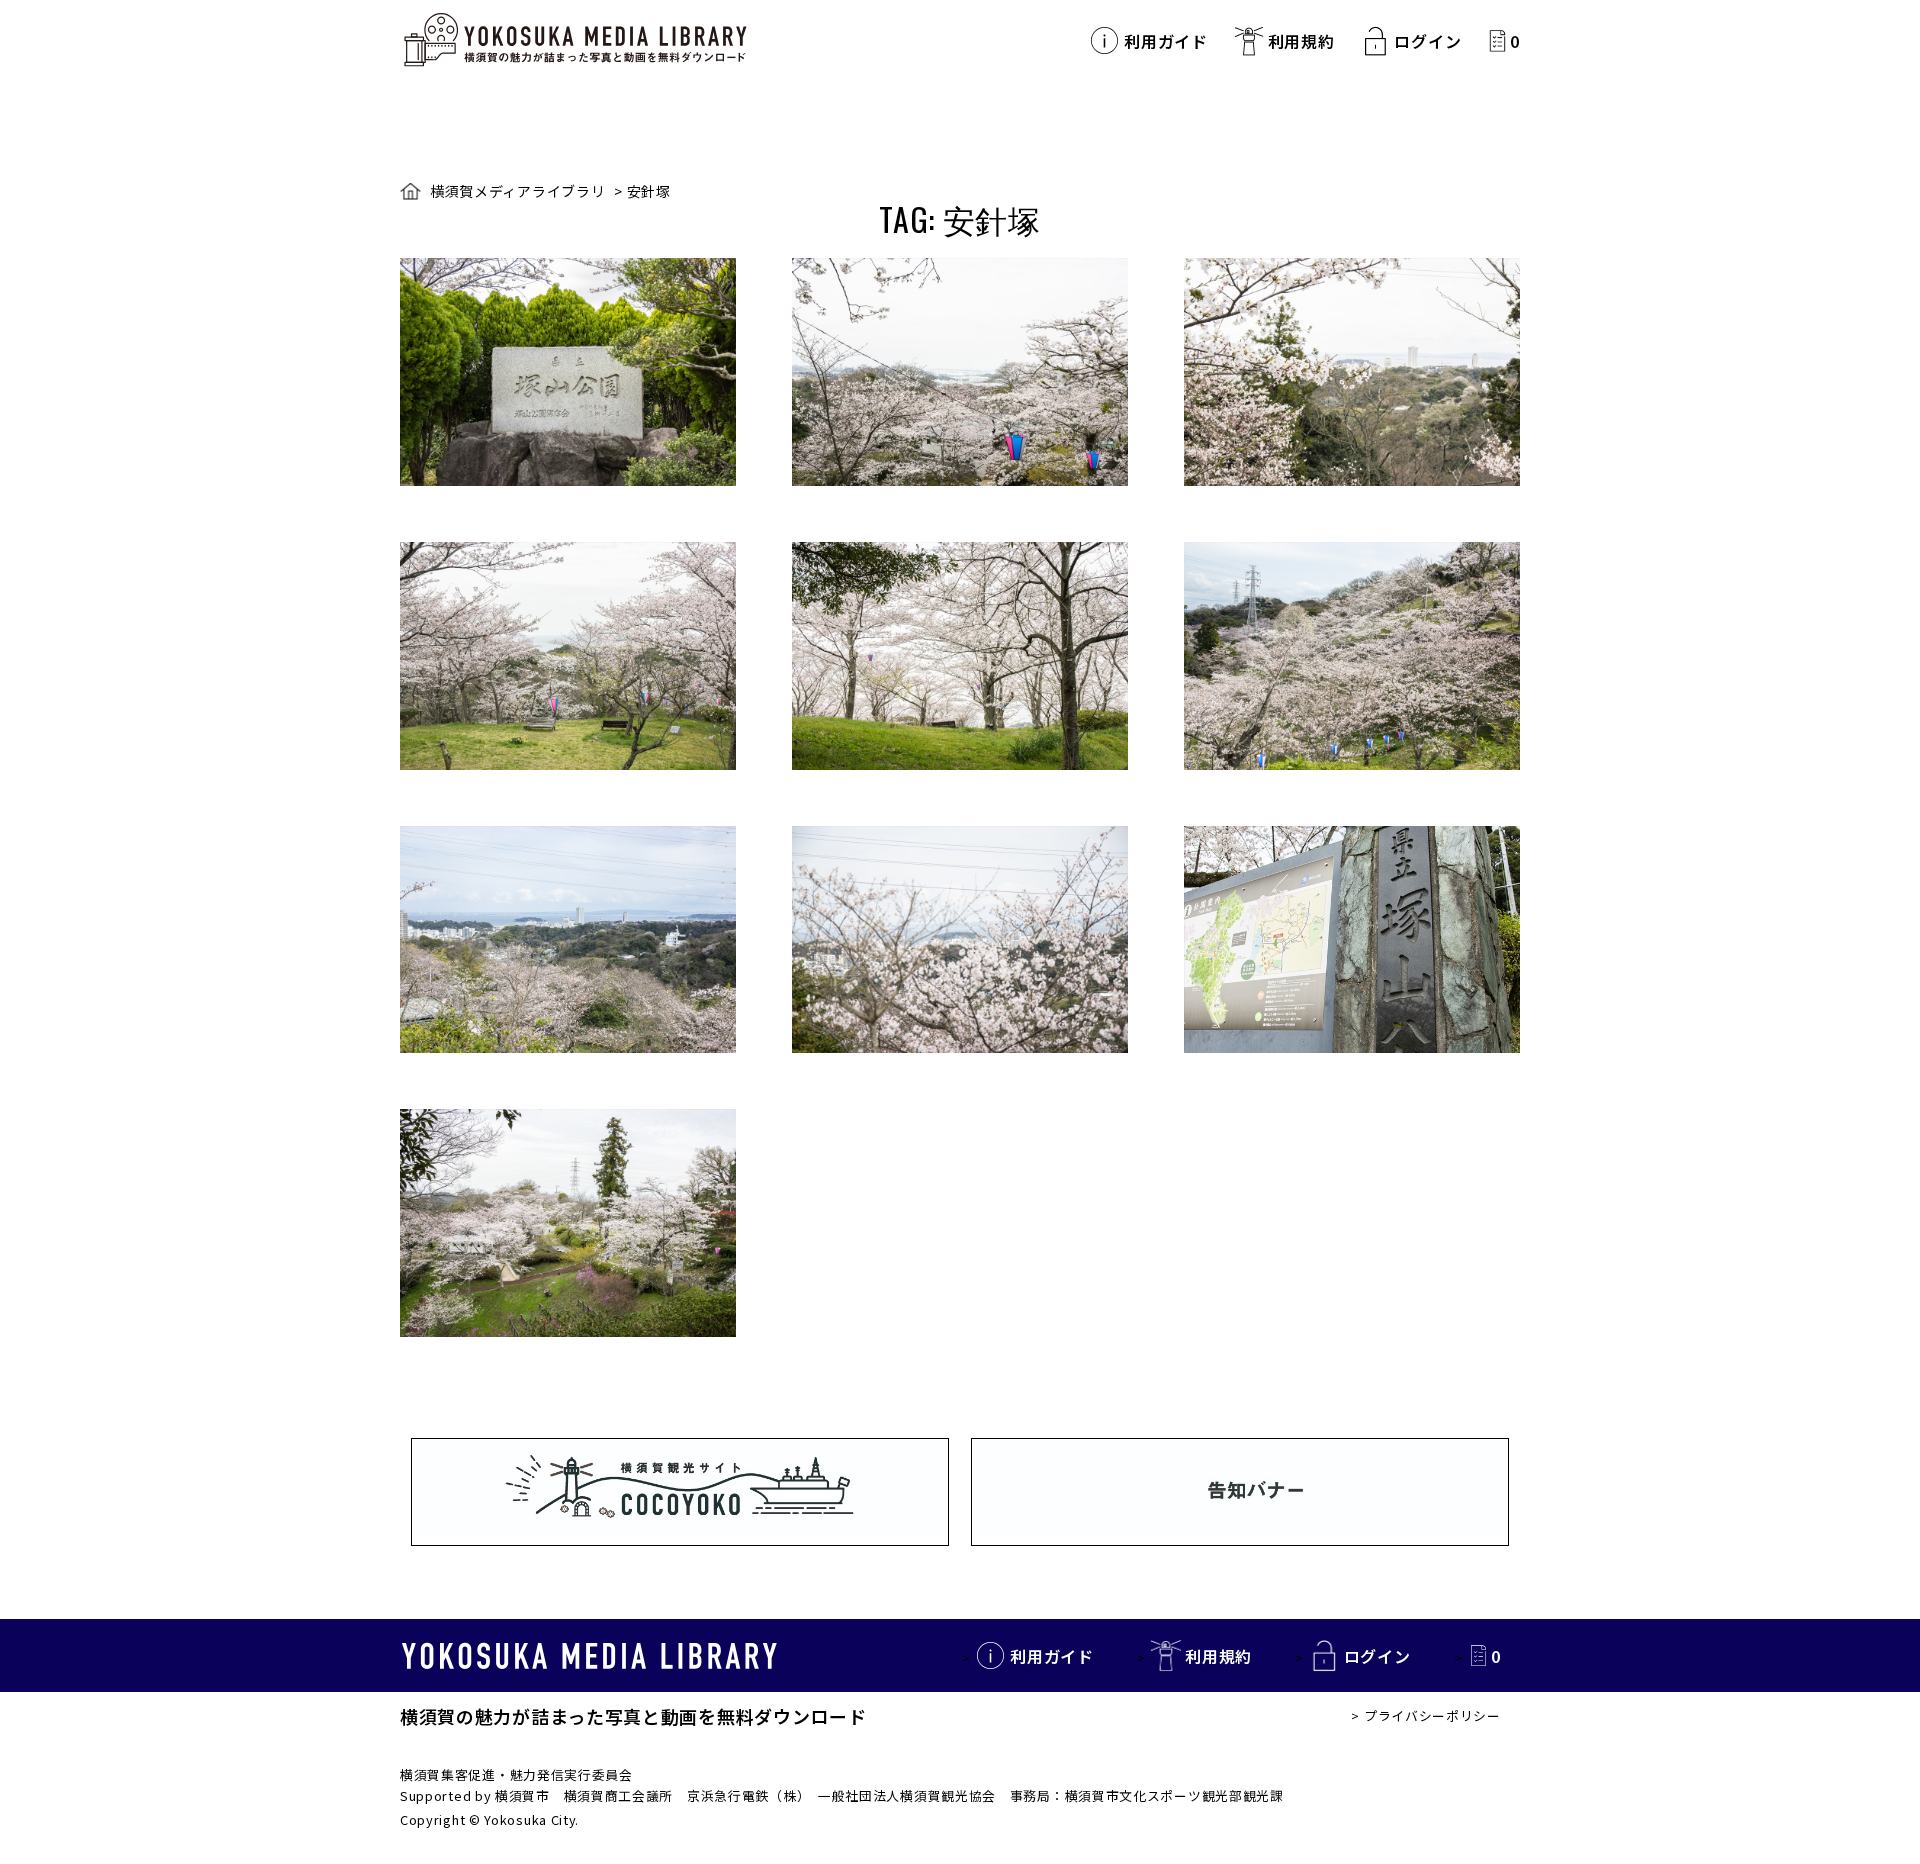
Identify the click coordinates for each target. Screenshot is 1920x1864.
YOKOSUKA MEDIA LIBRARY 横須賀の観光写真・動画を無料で (575, 40)
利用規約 (1301, 41)
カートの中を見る (1497, 40)
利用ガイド (1166, 41)
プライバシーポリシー (1432, 1715)
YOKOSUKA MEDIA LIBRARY (589, 1656)
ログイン (1427, 41)
